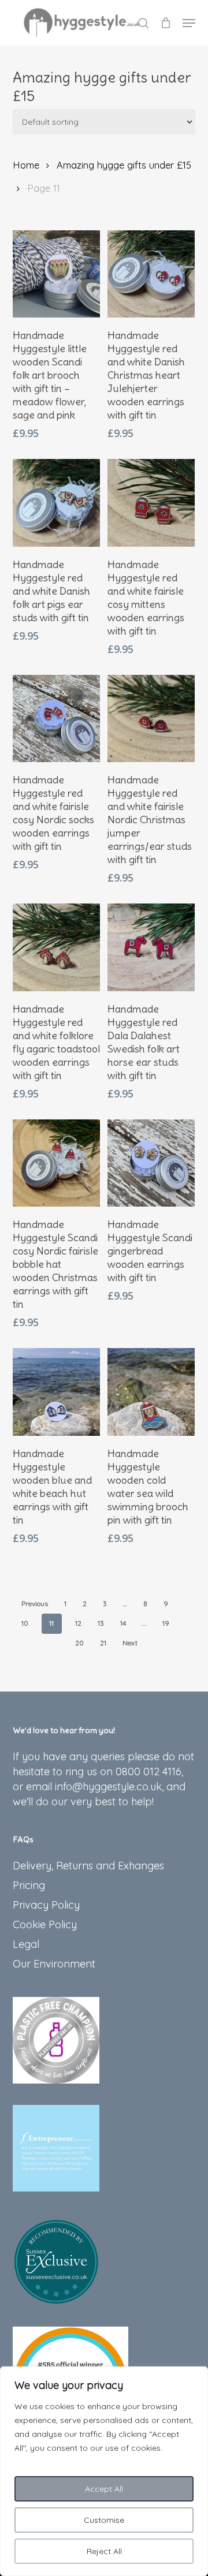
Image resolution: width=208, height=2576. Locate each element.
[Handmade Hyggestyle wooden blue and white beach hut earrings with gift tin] (56, 1392)
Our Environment (54, 1964)
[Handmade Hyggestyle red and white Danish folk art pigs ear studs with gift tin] (56, 503)
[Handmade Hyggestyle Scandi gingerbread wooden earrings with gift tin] (151, 1163)
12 (78, 1623)
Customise (104, 2520)
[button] (189, 23)
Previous (35, 1604)
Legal (26, 1944)
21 (103, 1643)
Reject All (104, 2551)
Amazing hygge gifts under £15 (124, 165)
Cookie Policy (45, 1924)
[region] (104, 2471)
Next (130, 1643)
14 (123, 1623)
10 (25, 1623)
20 (79, 1643)
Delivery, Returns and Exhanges (88, 1866)
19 (166, 1623)
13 (101, 1623)
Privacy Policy (46, 1905)
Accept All (104, 2489)
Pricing (29, 1885)
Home (26, 165)
